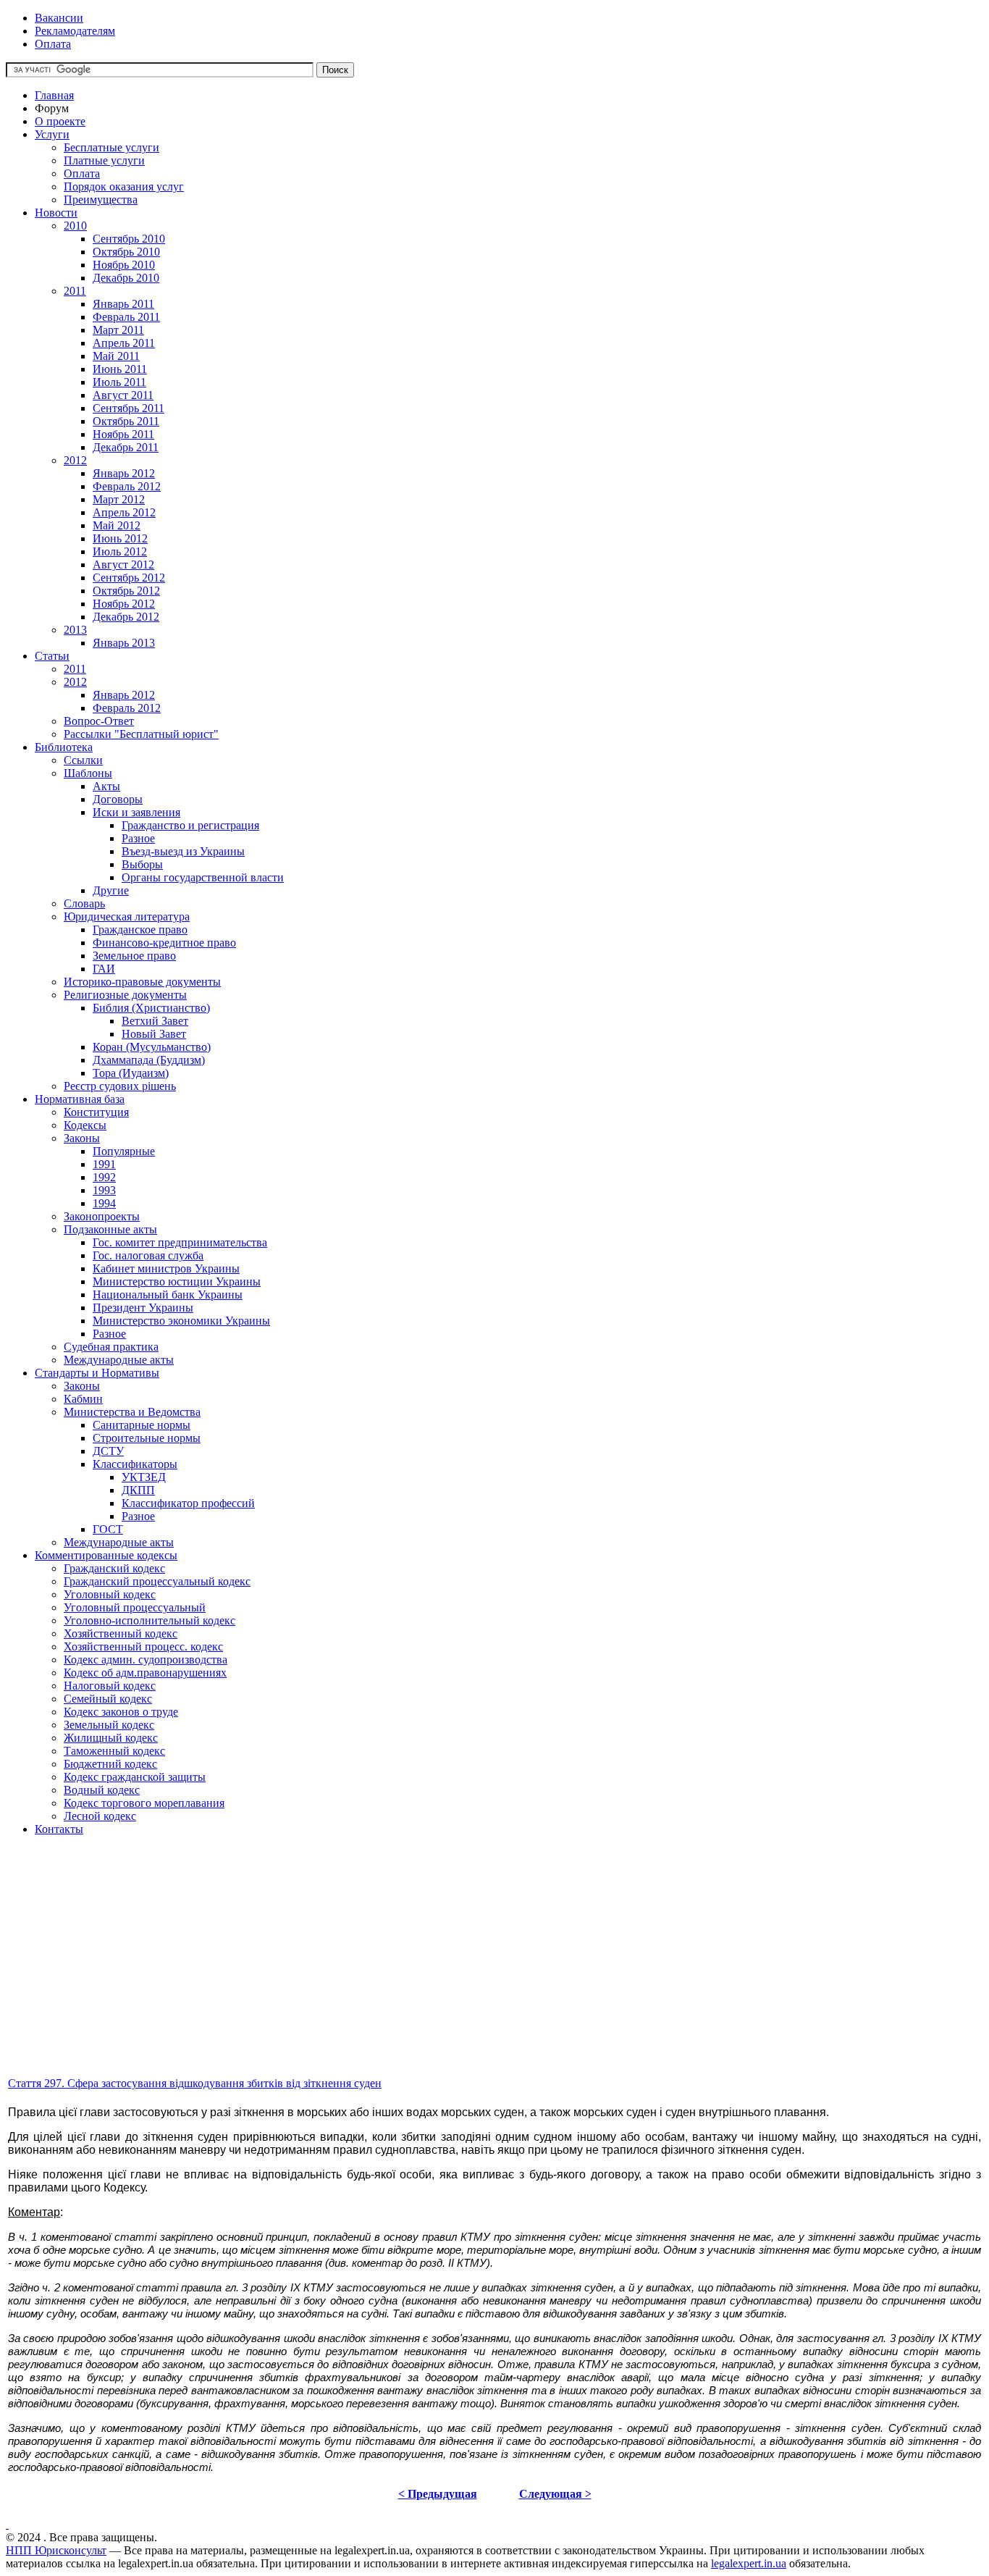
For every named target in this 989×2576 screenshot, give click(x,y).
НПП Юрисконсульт (56, 2550)
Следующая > (555, 2494)
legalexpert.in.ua (749, 2563)
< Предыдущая (438, 2494)
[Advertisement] (440, 1973)
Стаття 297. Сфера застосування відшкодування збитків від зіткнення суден (195, 2083)
